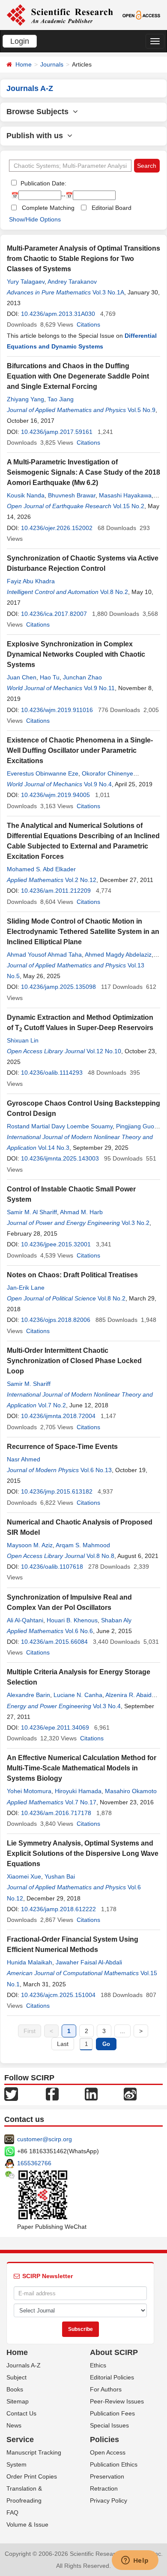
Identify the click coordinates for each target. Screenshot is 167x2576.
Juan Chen (22, 677)
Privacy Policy (109, 2500)
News (14, 2425)
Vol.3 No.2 (136, 1223)
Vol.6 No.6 (79, 1631)
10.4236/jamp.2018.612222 (58, 1909)
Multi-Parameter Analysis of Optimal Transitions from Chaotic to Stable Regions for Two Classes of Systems (83, 259)
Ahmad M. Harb (81, 1212)
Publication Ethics (114, 2464)
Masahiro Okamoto (131, 1791)
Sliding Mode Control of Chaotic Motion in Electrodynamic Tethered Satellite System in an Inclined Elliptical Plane (83, 932)
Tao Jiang (61, 399)
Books (15, 2389)
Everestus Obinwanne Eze (43, 773)
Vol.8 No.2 (114, 592)
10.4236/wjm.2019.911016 (57, 710)
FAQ (12, 2512)
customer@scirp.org (45, 2139)
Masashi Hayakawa (125, 495)
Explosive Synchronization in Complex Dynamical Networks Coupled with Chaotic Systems (76, 654)
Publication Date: (43, 183)
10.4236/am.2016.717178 (56, 1813)
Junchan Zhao (82, 677)
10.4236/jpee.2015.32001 (56, 1244)
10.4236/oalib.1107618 (52, 1567)
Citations (88, 324)
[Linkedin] (91, 2094)
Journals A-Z (24, 2365)
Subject (16, 2377)
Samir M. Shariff (29, 1384)
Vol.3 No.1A (108, 292)
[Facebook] (52, 2094)
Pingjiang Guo (135, 1126)
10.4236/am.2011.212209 (56, 891)
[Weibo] (130, 2094)
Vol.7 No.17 (81, 1802)
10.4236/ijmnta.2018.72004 (58, 1416)
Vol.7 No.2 (52, 1405)
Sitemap (18, 2401)
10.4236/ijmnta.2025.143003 (60, 1158)
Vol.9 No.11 (99, 688)
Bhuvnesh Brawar (72, 495)
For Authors (106, 2389)
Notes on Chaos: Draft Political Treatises (72, 1275)
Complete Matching (48, 208)
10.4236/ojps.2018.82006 (56, 1320)
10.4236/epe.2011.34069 (55, 1727)
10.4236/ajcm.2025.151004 (58, 1995)
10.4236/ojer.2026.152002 (57, 528)
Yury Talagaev (26, 282)
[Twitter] (11, 2094)
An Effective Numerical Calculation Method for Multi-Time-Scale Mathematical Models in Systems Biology (82, 1768)
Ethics (98, 2365)
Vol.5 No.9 (142, 410)
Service (20, 2440)
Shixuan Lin (23, 1040)
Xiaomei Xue (24, 1876)
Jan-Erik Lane (26, 1288)
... (122, 2031)
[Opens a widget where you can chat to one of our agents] (135, 2561)
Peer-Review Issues (117, 2401)
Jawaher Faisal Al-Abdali (89, 1962)
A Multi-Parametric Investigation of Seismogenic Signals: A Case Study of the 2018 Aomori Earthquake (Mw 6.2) (83, 472)
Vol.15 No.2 (129, 506)
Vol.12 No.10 (104, 1051)
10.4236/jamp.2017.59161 (57, 432)
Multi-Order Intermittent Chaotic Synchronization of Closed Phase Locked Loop (74, 1361)
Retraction (104, 2488)
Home (24, 64)
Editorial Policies (112, 2377)
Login (20, 41)
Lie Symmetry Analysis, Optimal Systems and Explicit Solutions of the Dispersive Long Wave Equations (83, 1853)
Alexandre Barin (28, 1695)
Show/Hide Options (35, 219)
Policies (104, 2440)
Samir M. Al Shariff (32, 1212)
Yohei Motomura (29, 1791)
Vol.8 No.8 (100, 1556)
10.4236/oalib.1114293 (52, 1073)
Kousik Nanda (26, 495)
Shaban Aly (116, 1620)
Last (63, 2044)
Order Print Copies (32, 2476)
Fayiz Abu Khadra (31, 581)
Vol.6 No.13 (96, 1470)
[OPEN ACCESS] (141, 15)
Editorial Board (112, 208)
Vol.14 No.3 (54, 1148)
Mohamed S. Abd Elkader (41, 869)
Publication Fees (112, 2413)
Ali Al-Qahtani (25, 1620)
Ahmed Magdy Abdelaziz (118, 955)
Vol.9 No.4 (98, 784)
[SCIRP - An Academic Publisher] (60, 15)
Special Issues (109, 2425)
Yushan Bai (60, 1876)
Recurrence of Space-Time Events (62, 1447)
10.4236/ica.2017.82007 (54, 614)
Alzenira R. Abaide (130, 1695)
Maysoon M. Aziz (30, 1545)
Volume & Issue (27, 2524)
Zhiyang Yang (25, 399)
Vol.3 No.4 (107, 1706)
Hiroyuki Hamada (78, 1791)
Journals (52, 64)
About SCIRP (114, 2352)
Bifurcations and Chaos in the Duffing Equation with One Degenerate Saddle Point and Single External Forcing (78, 376)
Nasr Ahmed (24, 1459)
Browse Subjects (40, 112)
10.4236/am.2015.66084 (54, 1642)
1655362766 (34, 2163)
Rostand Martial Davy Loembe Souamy (60, 1126)
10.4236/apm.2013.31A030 (58, 314)
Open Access (108, 2452)
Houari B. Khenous (72, 1620)
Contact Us (21, 2413)
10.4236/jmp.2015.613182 (57, 1491)
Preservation (107, 2476)
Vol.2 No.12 (81, 880)
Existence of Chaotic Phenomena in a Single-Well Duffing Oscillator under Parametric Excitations (80, 750)
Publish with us (37, 136)
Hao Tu (50, 677)
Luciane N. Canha (78, 1695)
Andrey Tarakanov (72, 282)
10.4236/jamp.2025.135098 (58, 987)
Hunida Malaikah (30, 1962)
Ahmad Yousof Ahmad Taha (44, 955)
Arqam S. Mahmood (83, 1545)
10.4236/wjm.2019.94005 (55, 795)
